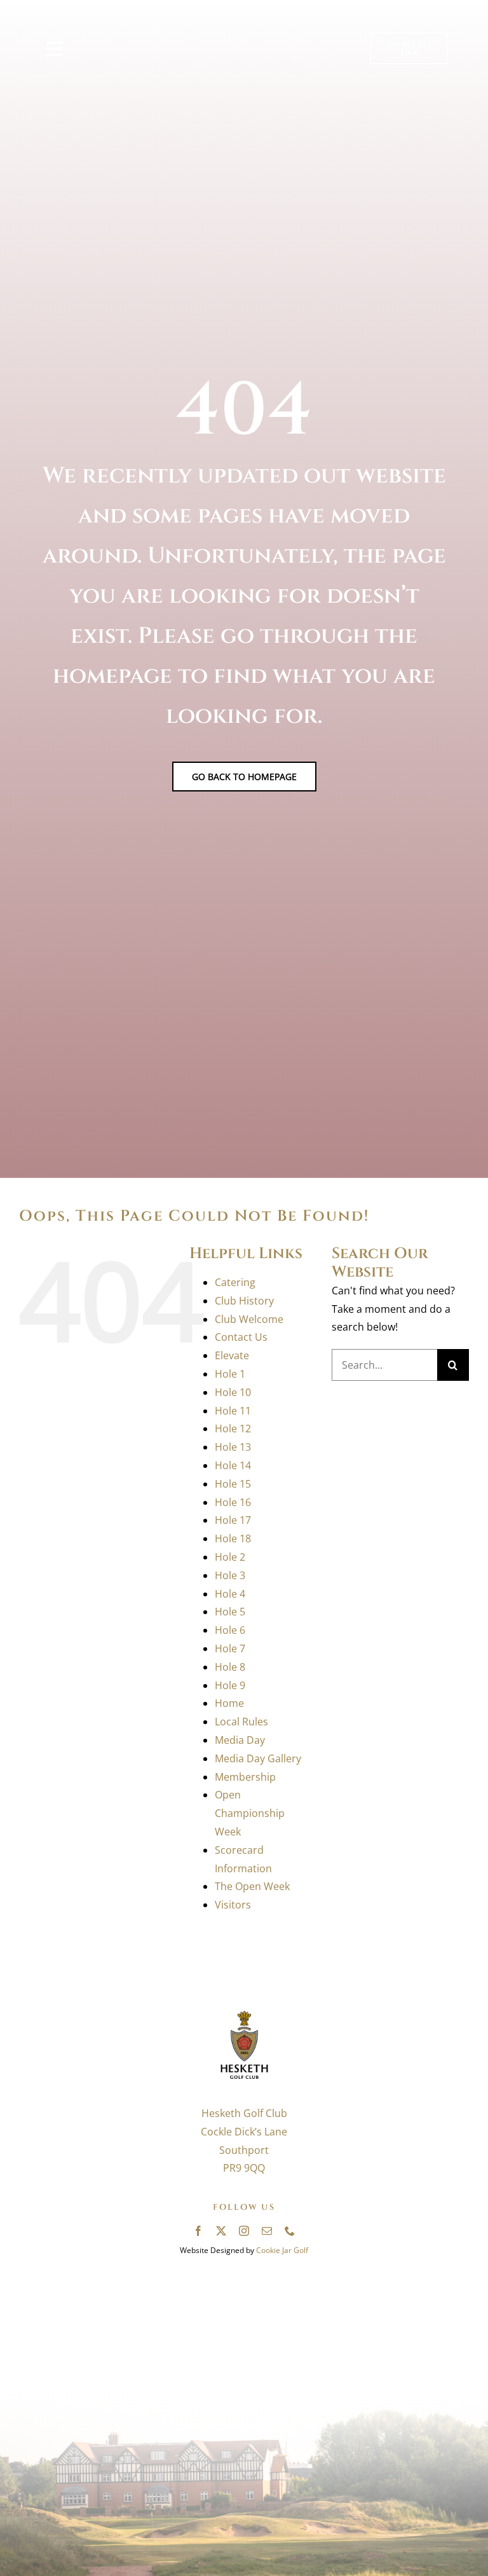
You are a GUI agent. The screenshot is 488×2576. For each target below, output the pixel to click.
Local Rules (241, 1722)
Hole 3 (230, 1575)
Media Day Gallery (258, 1758)
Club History (244, 1301)
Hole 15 (233, 1484)
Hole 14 (233, 1465)
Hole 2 (230, 1557)
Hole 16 (233, 1502)
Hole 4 (230, 1594)
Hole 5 (230, 1612)
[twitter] (221, 2231)
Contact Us (241, 1337)
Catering (235, 1282)
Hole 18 (233, 1538)
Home (229, 1703)
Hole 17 (233, 1520)
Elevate (232, 1355)
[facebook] (198, 2231)
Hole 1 (230, 1374)
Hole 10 (233, 1392)
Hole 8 (230, 1667)
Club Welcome (249, 1319)
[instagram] (244, 2231)
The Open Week (252, 1886)
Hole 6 (230, 1630)
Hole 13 (233, 1447)
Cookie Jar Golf (282, 2250)
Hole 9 (230, 1685)
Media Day (240, 1740)
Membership (245, 1777)
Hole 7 (230, 1648)
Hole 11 (233, 1411)
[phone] (290, 2231)
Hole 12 (233, 1428)
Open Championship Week (250, 1813)
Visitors (233, 1905)
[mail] (267, 2231)
